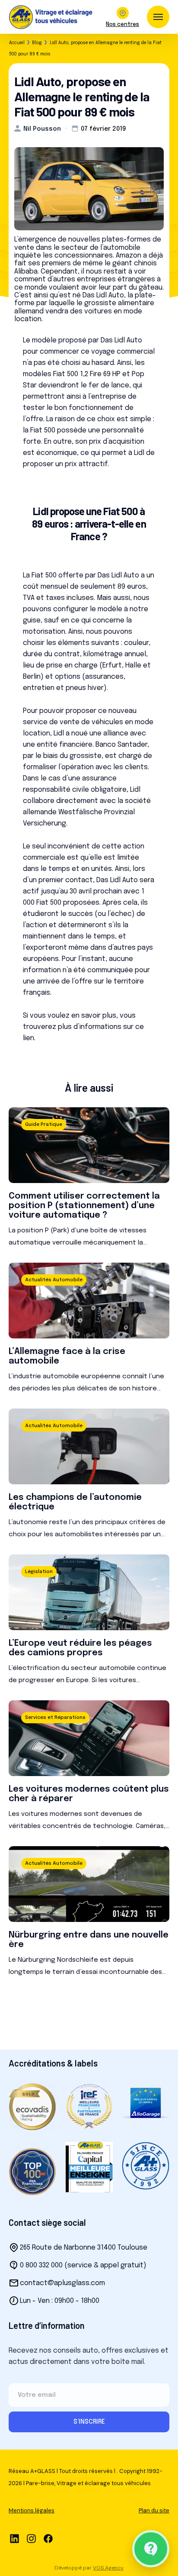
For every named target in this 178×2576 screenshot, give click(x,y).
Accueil (17, 43)
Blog (37, 43)
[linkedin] (14, 2539)
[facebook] (48, 2539)
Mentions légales (32, 2510)
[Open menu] (158, 17)
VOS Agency (108, 2568)
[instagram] (31, 2539)
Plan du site (154, 2510)
